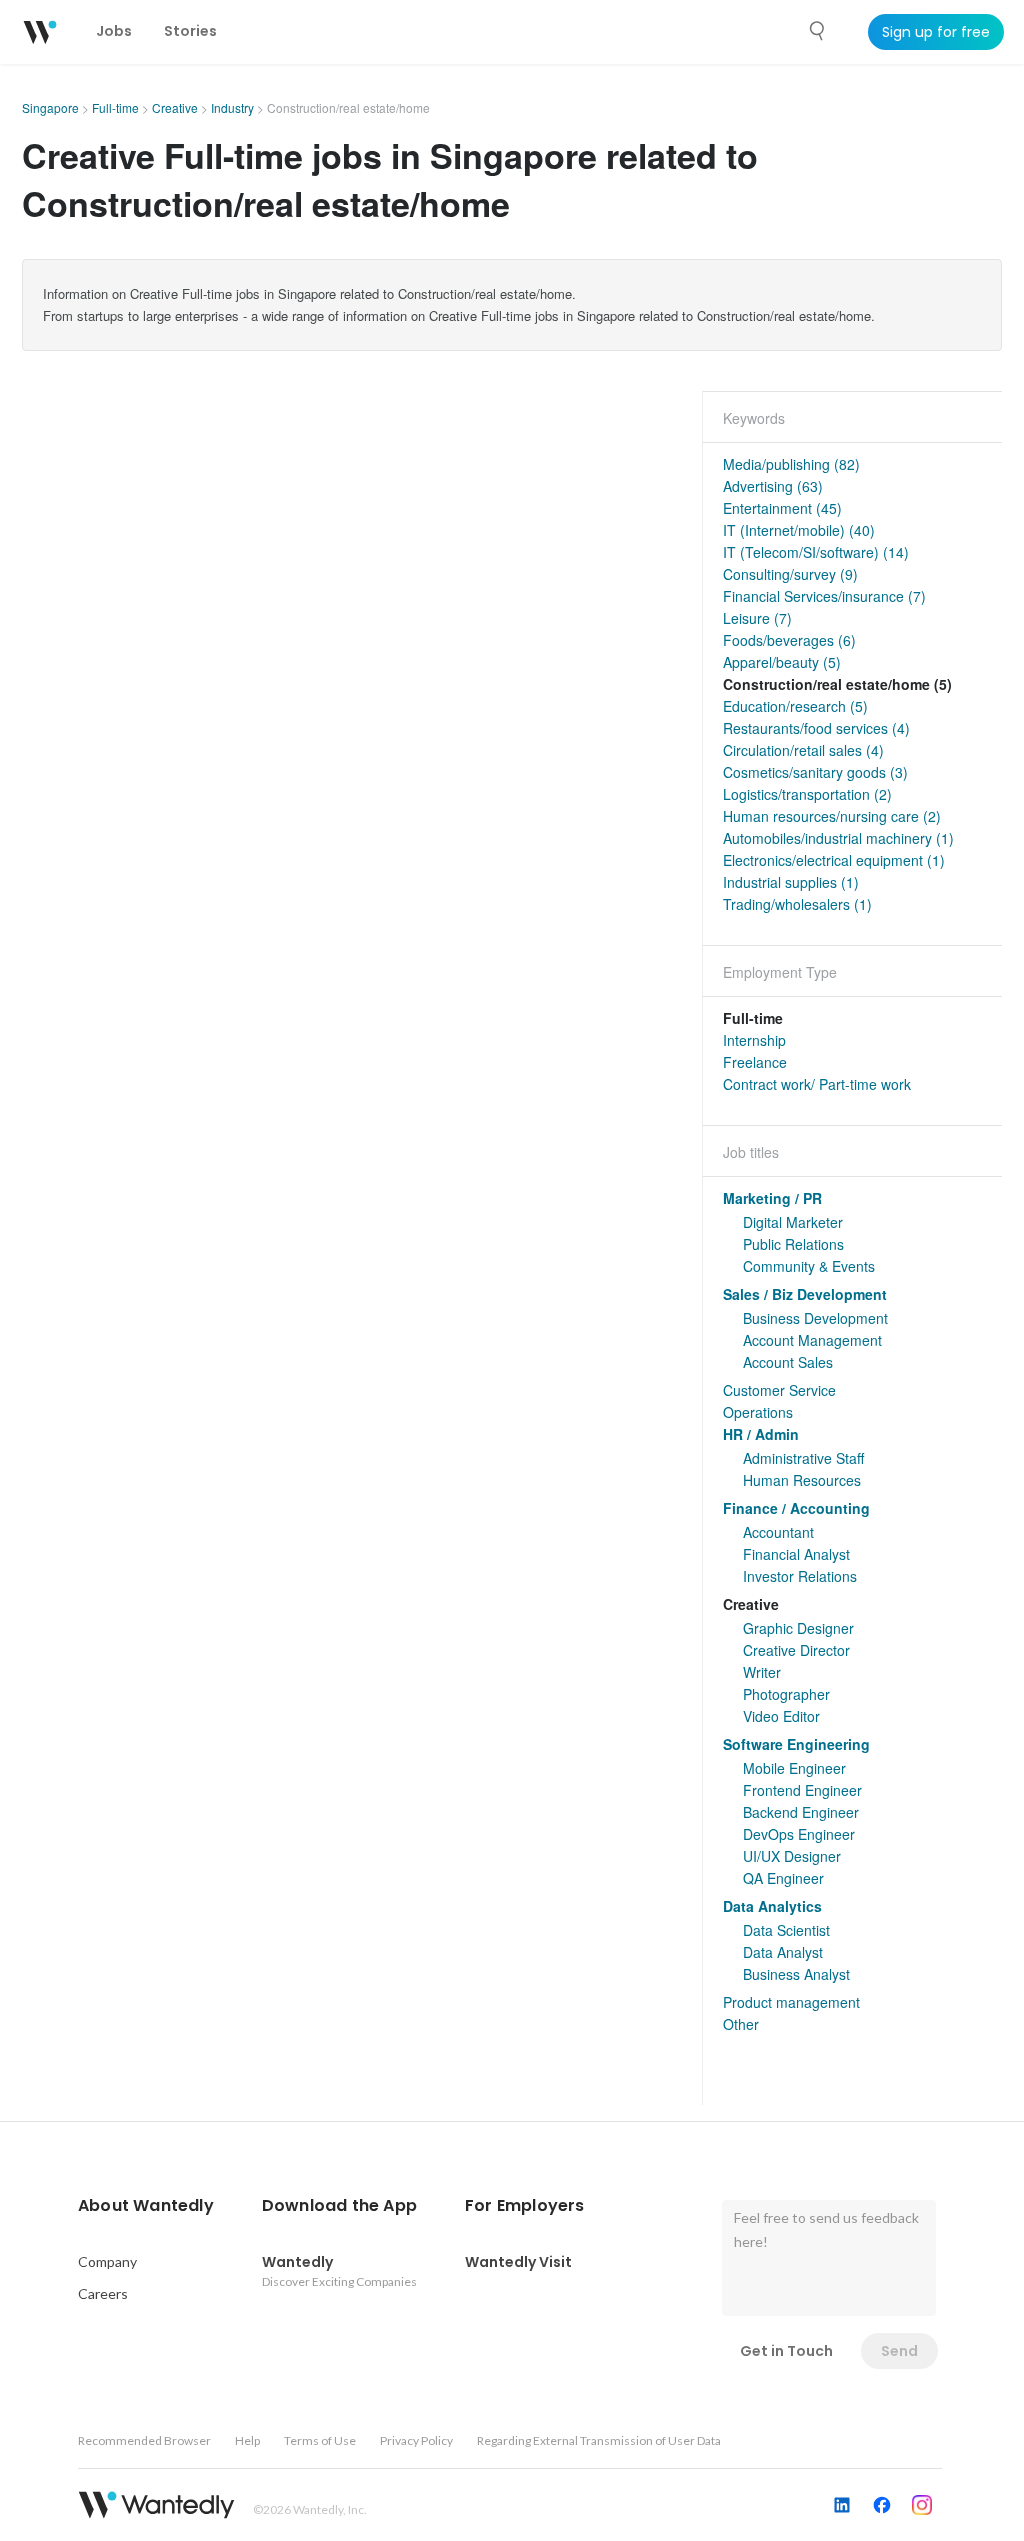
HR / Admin (761, 1434)
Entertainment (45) (782, 508)
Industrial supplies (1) (791, 882)
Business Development (815, 1318)
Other (741, 2024)
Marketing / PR (772, 1198)
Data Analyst (783, 1952)
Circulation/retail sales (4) (803, 750)
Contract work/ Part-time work (817, 1084)
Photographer (786, 1694)
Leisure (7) (757, 618)
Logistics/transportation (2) (807, 794)
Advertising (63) (773, 486)
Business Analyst (796, 1974)
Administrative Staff (803, 1458)
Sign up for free (936, 32)
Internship (754, 1040)
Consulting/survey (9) (790, 574)
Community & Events (809, 1266)
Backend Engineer (801, 1812)
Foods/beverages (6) (789, 640)
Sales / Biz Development (805, 1294)
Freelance (755, 1062)
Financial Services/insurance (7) (824, 596)
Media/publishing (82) (791, 464)
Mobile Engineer (794, 1768)
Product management (791, 2002)
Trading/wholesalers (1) (797, 904)
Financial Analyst (796, 1554)
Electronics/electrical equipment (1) (834, 860)
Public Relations (793, 1244)
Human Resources (802, 1480)
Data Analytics (772, 1906)
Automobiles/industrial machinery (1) (838, 838)
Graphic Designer (798, 1628)
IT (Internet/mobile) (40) (799, 530)
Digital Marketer (793, 1222)
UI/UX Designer (792, 1856)
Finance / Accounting (796, 1508)
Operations (758, 1412)
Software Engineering (796, 1744)
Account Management (812, 1340)
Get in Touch (786, 2351)
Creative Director (796, 1650)
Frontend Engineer (802, 1790)
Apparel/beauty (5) (782, 662)
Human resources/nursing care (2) (832, 816)
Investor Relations (800, 1576)
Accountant (778, 1532)
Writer (762, 1672)
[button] (146, 2206)
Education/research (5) (795, 706)
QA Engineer (783, 1878)
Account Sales (788, 1362)
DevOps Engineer (799, 1834)
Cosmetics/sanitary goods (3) (815, 772)
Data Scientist (786, 1930)
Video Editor (781, 1716)
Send (899, 2351)
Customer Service (779, 1390)
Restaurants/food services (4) (816, 728)
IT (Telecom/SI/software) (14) (816, 552)
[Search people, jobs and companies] (818, 31)
